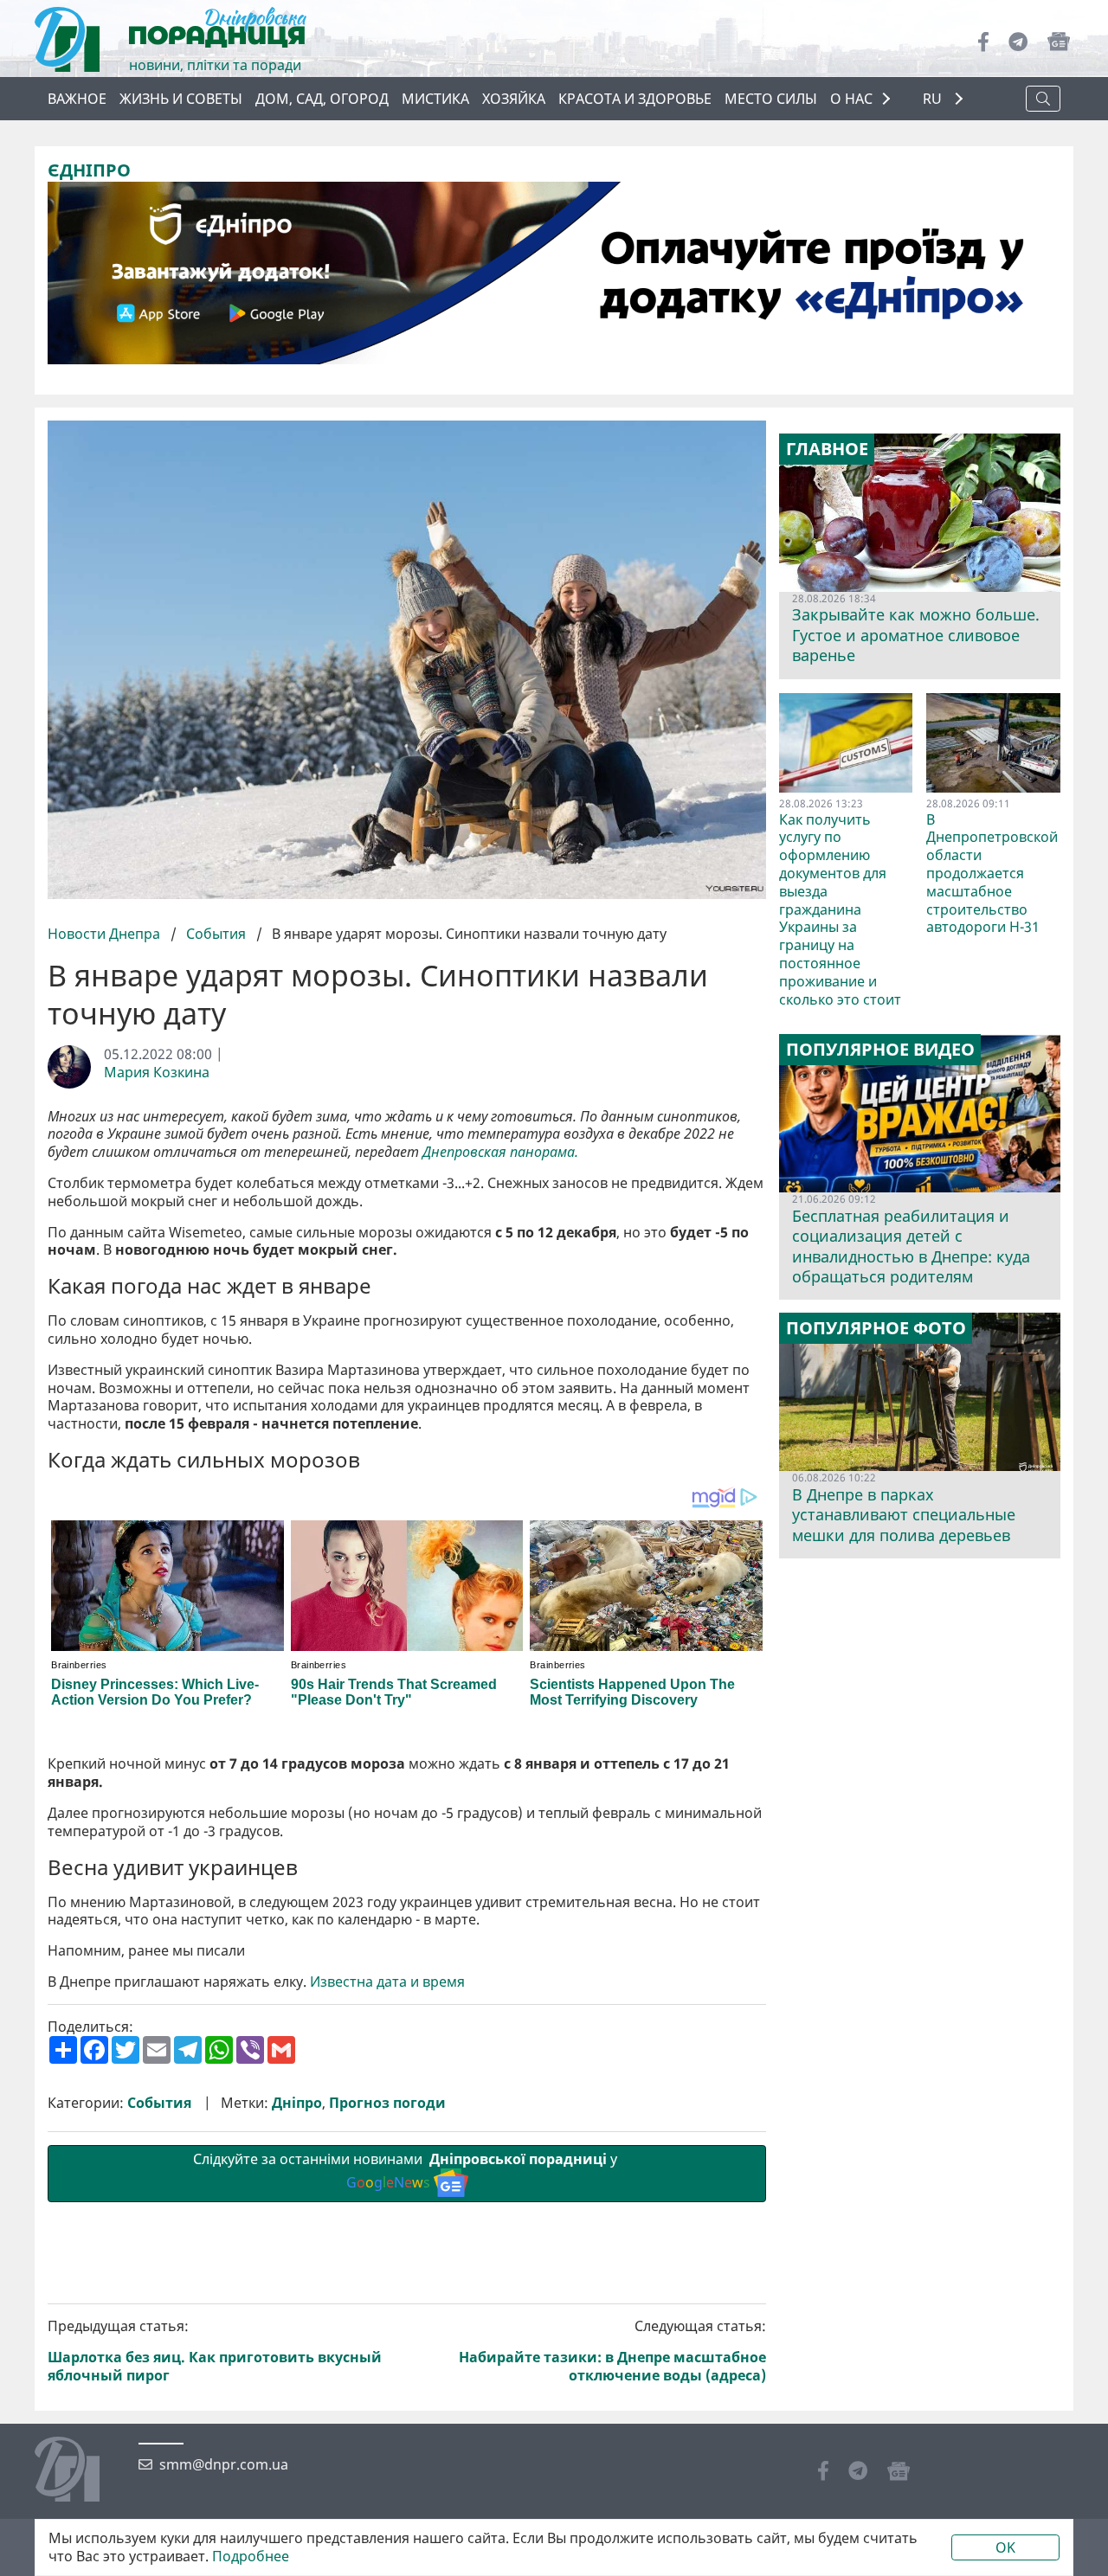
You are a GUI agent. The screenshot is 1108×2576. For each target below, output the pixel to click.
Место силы (771, 99)
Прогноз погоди (387, 2103)
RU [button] (934, 99)
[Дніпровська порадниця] (80, 2471)
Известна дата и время (387, 1982)
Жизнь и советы (181, 99)
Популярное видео (880, 1050)
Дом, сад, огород (322, 99)
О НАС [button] (851, 99)
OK (1005, 2547)
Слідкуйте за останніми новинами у (407, 2171)
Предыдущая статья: (215, 2351)
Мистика (435, 99)
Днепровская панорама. (502, 1152)
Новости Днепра (106, 934)
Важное (77, 99)
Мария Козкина (157, 1073)
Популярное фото (876, 1328)
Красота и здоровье (635, 99)
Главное (827, 449)
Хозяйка (514, 99)
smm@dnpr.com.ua (224, 2465)
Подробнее (251, 2557)
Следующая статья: (612, 2351)
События (216, 934)
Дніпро (297, 2103)
